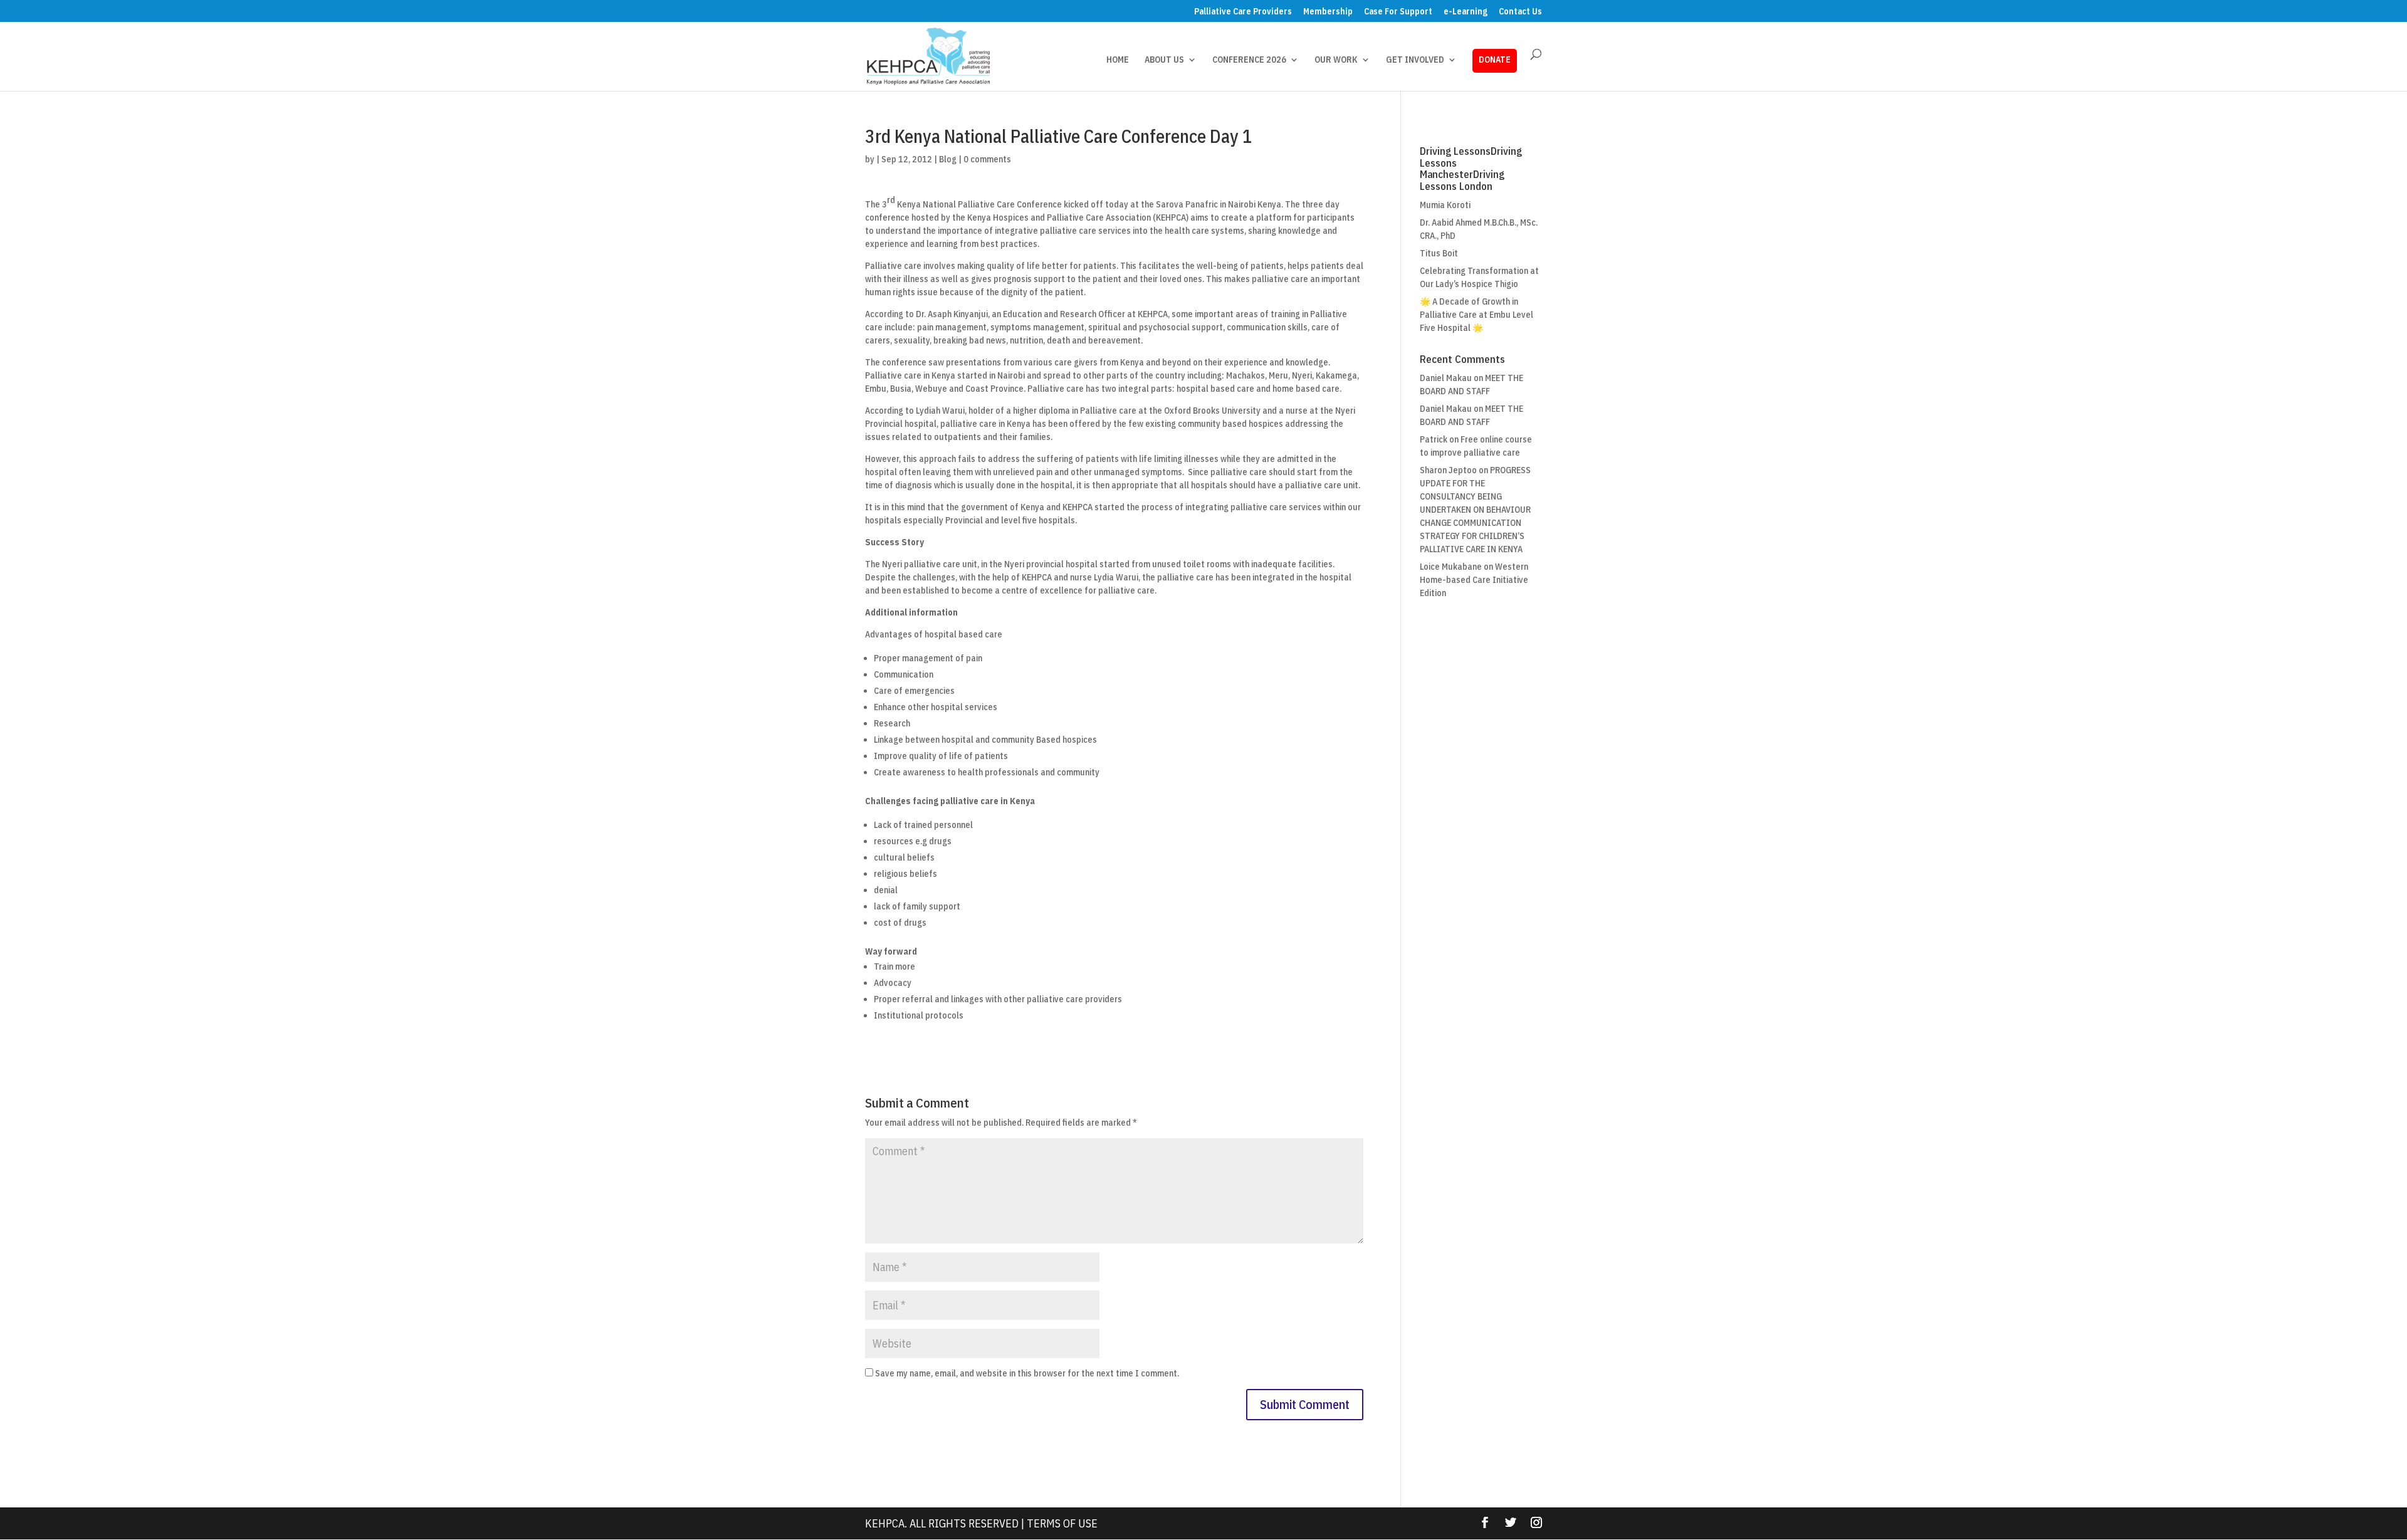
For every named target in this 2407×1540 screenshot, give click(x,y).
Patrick (1434, 439)
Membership (1328, 12)
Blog (948, 159)
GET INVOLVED (1415, 60)
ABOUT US (1164, 60)
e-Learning (1466, 12)
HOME (1118, 60)
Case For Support (1398, 12)
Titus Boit (1439, 253)
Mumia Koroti (1445, 205)
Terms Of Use (1062, 1523)
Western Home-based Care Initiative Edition (1474, 580)
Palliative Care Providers (1243, 12)
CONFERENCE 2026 (1249, 60)
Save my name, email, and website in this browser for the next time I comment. (1027, 1373)
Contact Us (1520, 12)
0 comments (987, 159)
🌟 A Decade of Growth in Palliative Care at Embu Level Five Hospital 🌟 (1476, 315)
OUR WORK (1336, 60)
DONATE (1495, 60)
